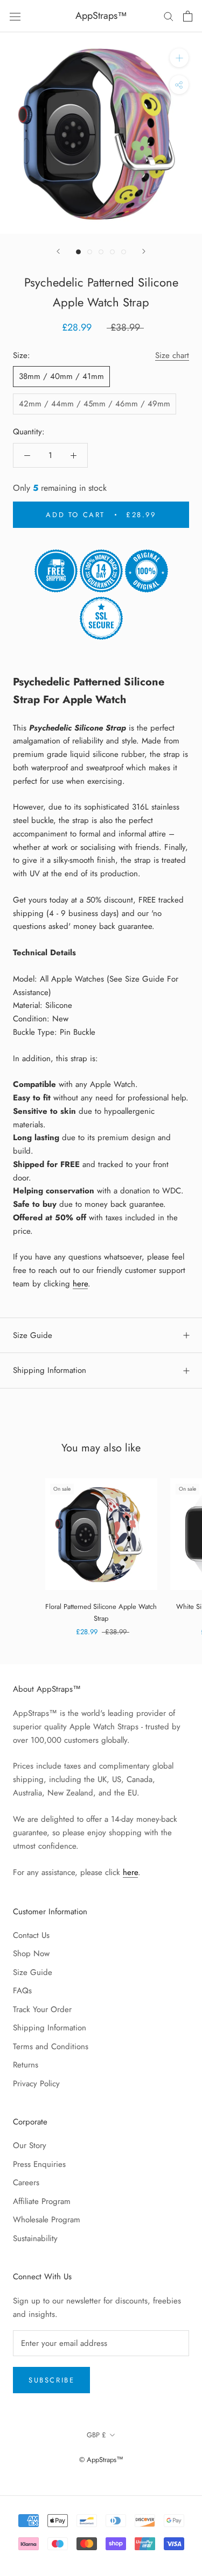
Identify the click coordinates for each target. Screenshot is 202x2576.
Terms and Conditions (51, 2047)
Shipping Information (50, 1370)
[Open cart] (188, 16)
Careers (26, 2183)
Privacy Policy (36, 2084)
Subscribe (51, 2380)
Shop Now (31, 1954)
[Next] (144, 251)
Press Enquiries (39, 2164)
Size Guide (33, 1335)
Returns (26, 2065)
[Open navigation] (15, 16)
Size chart (172, 355)
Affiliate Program (42, 2201)
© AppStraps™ (101, 2460)
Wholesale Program (47, 2220)
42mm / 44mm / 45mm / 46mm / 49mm (95, 404)
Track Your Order (42, 2009)
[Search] (169, 16)
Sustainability (35, 2238)
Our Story (30, 2145)
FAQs (22, 1991)
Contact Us (31, 1935)
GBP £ (96, 2435)
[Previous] (58, 251)
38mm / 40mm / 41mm (61, 376)
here (80, 1284)
